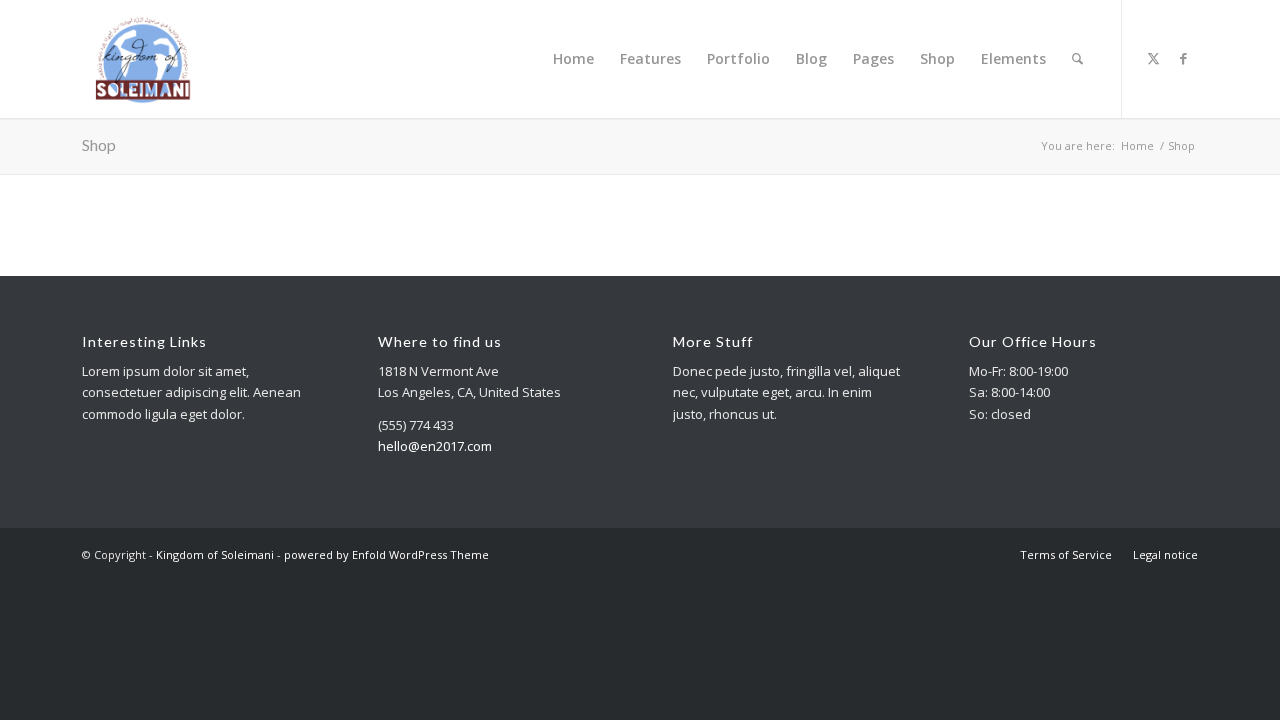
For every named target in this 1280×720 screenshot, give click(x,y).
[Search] (1077, 59)
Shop (99, 144)
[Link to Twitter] (1153, 58)
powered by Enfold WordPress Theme (386, 554)
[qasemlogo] (141, 59)
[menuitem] (573, 59)
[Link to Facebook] (1183, 58)
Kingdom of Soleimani (215, 554)
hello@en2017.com (435, 446)
